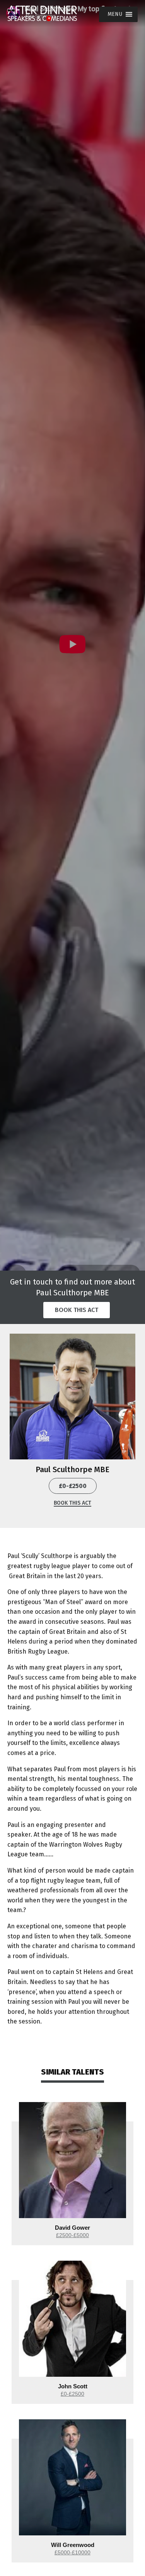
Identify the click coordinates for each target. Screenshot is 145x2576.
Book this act (77, 1310)
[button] (115, 14)
